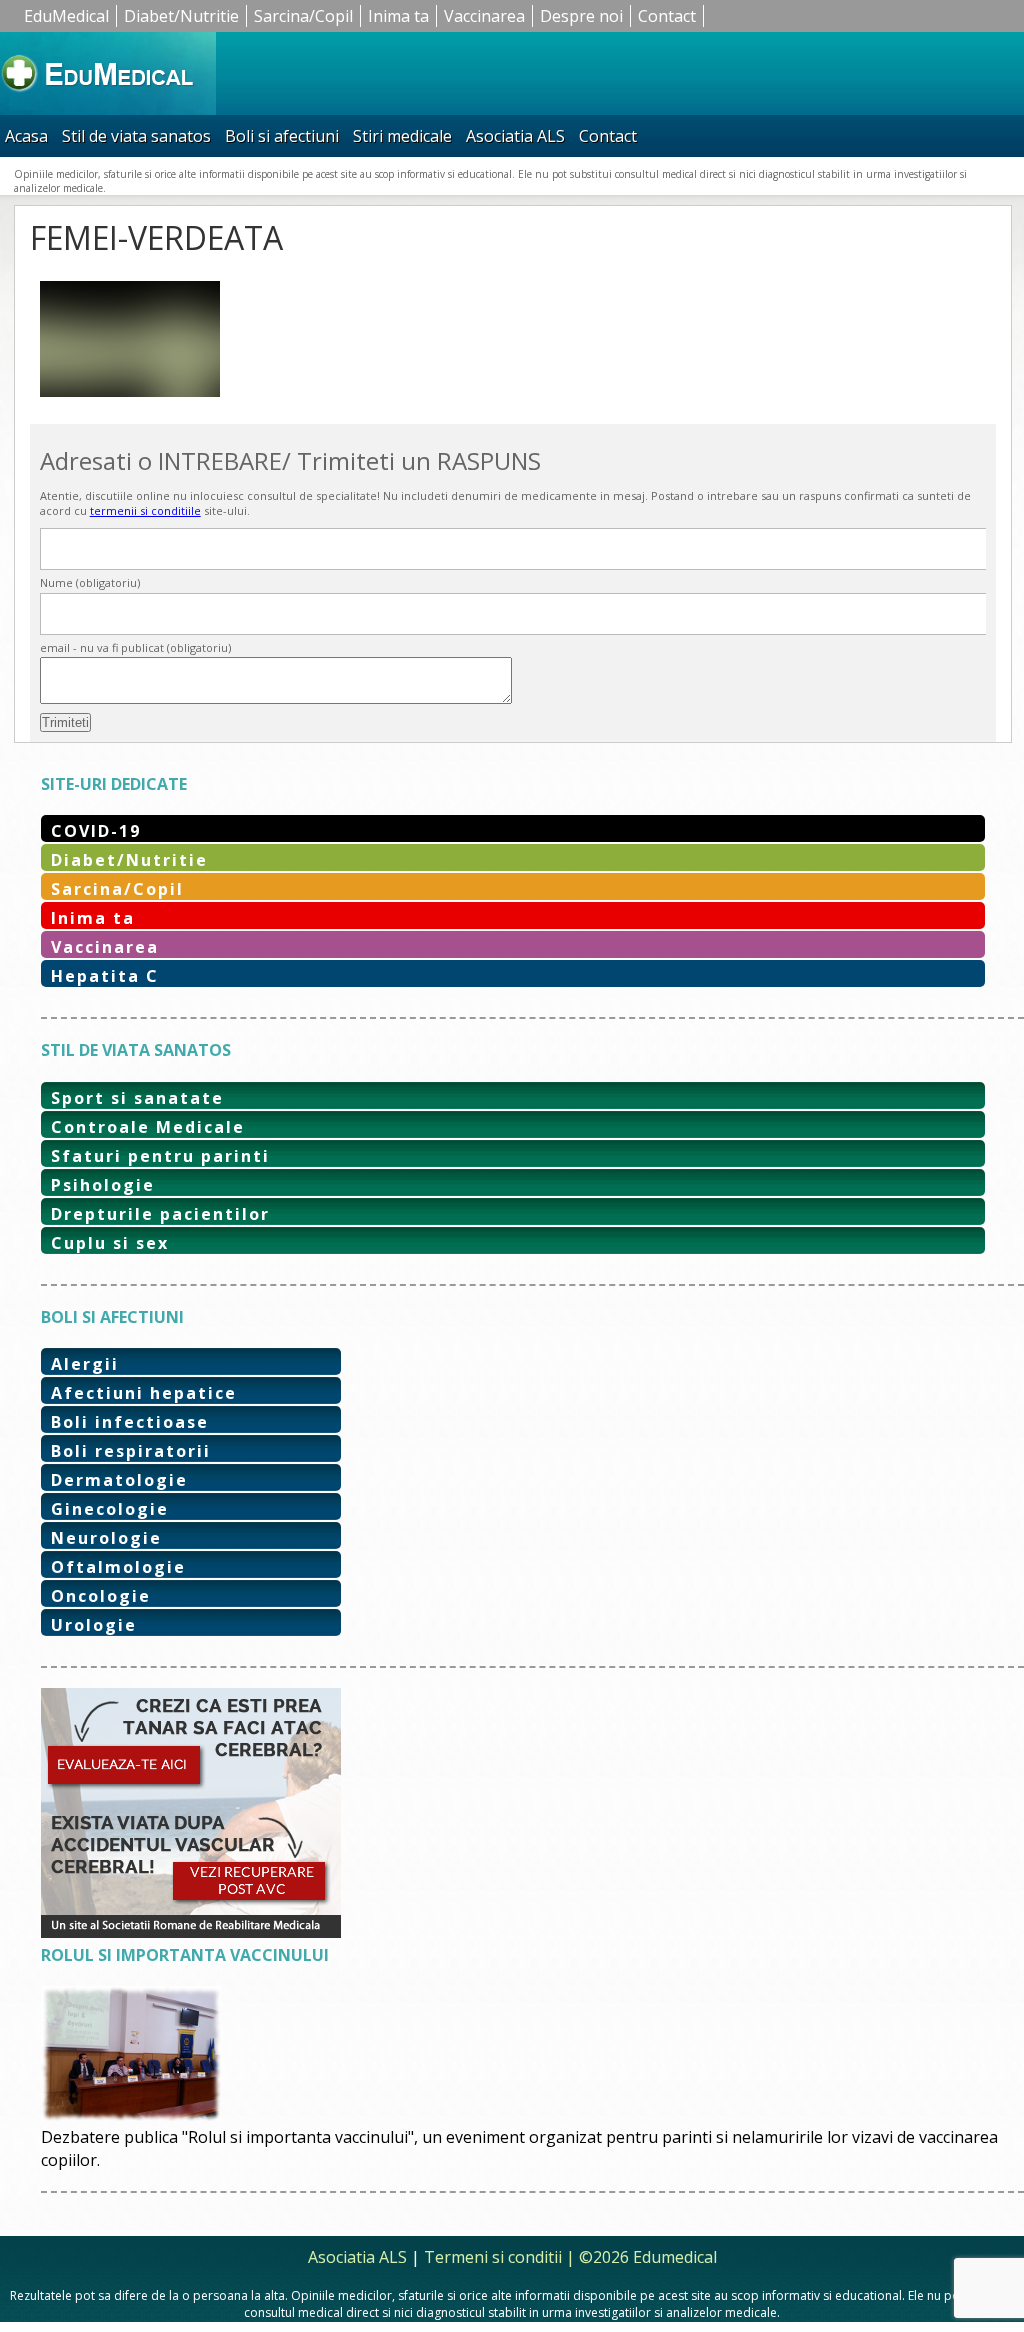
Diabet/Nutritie (181, 16)
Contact (667, 16)
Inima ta (398, 16)
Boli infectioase (130, 1422)
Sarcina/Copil (303, 16)
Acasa (26, 136)
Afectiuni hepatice (144, 1393)
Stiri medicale (402, 136)
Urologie (94, 1625)
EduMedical (66, 16)
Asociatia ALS (515, 136)
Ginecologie (110, 1509)
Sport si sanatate (137, 1098)
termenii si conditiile (145, 510)
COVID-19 (96, 831)
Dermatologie (119, 1480)
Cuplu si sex (110, 1243)
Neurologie (106, 1538)
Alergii (85, 1364)
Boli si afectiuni (282, 136)
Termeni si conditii (493, 2257)
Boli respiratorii (131, 1451)
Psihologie (103, 1185)
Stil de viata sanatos (136, 136)
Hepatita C (105, 976)
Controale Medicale (148, 1127)
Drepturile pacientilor (160, 1214)
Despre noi (581, 16)
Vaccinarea (484, 16)
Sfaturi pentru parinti (160, 1156)
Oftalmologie (118, 1567)
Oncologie (101, 1596)
